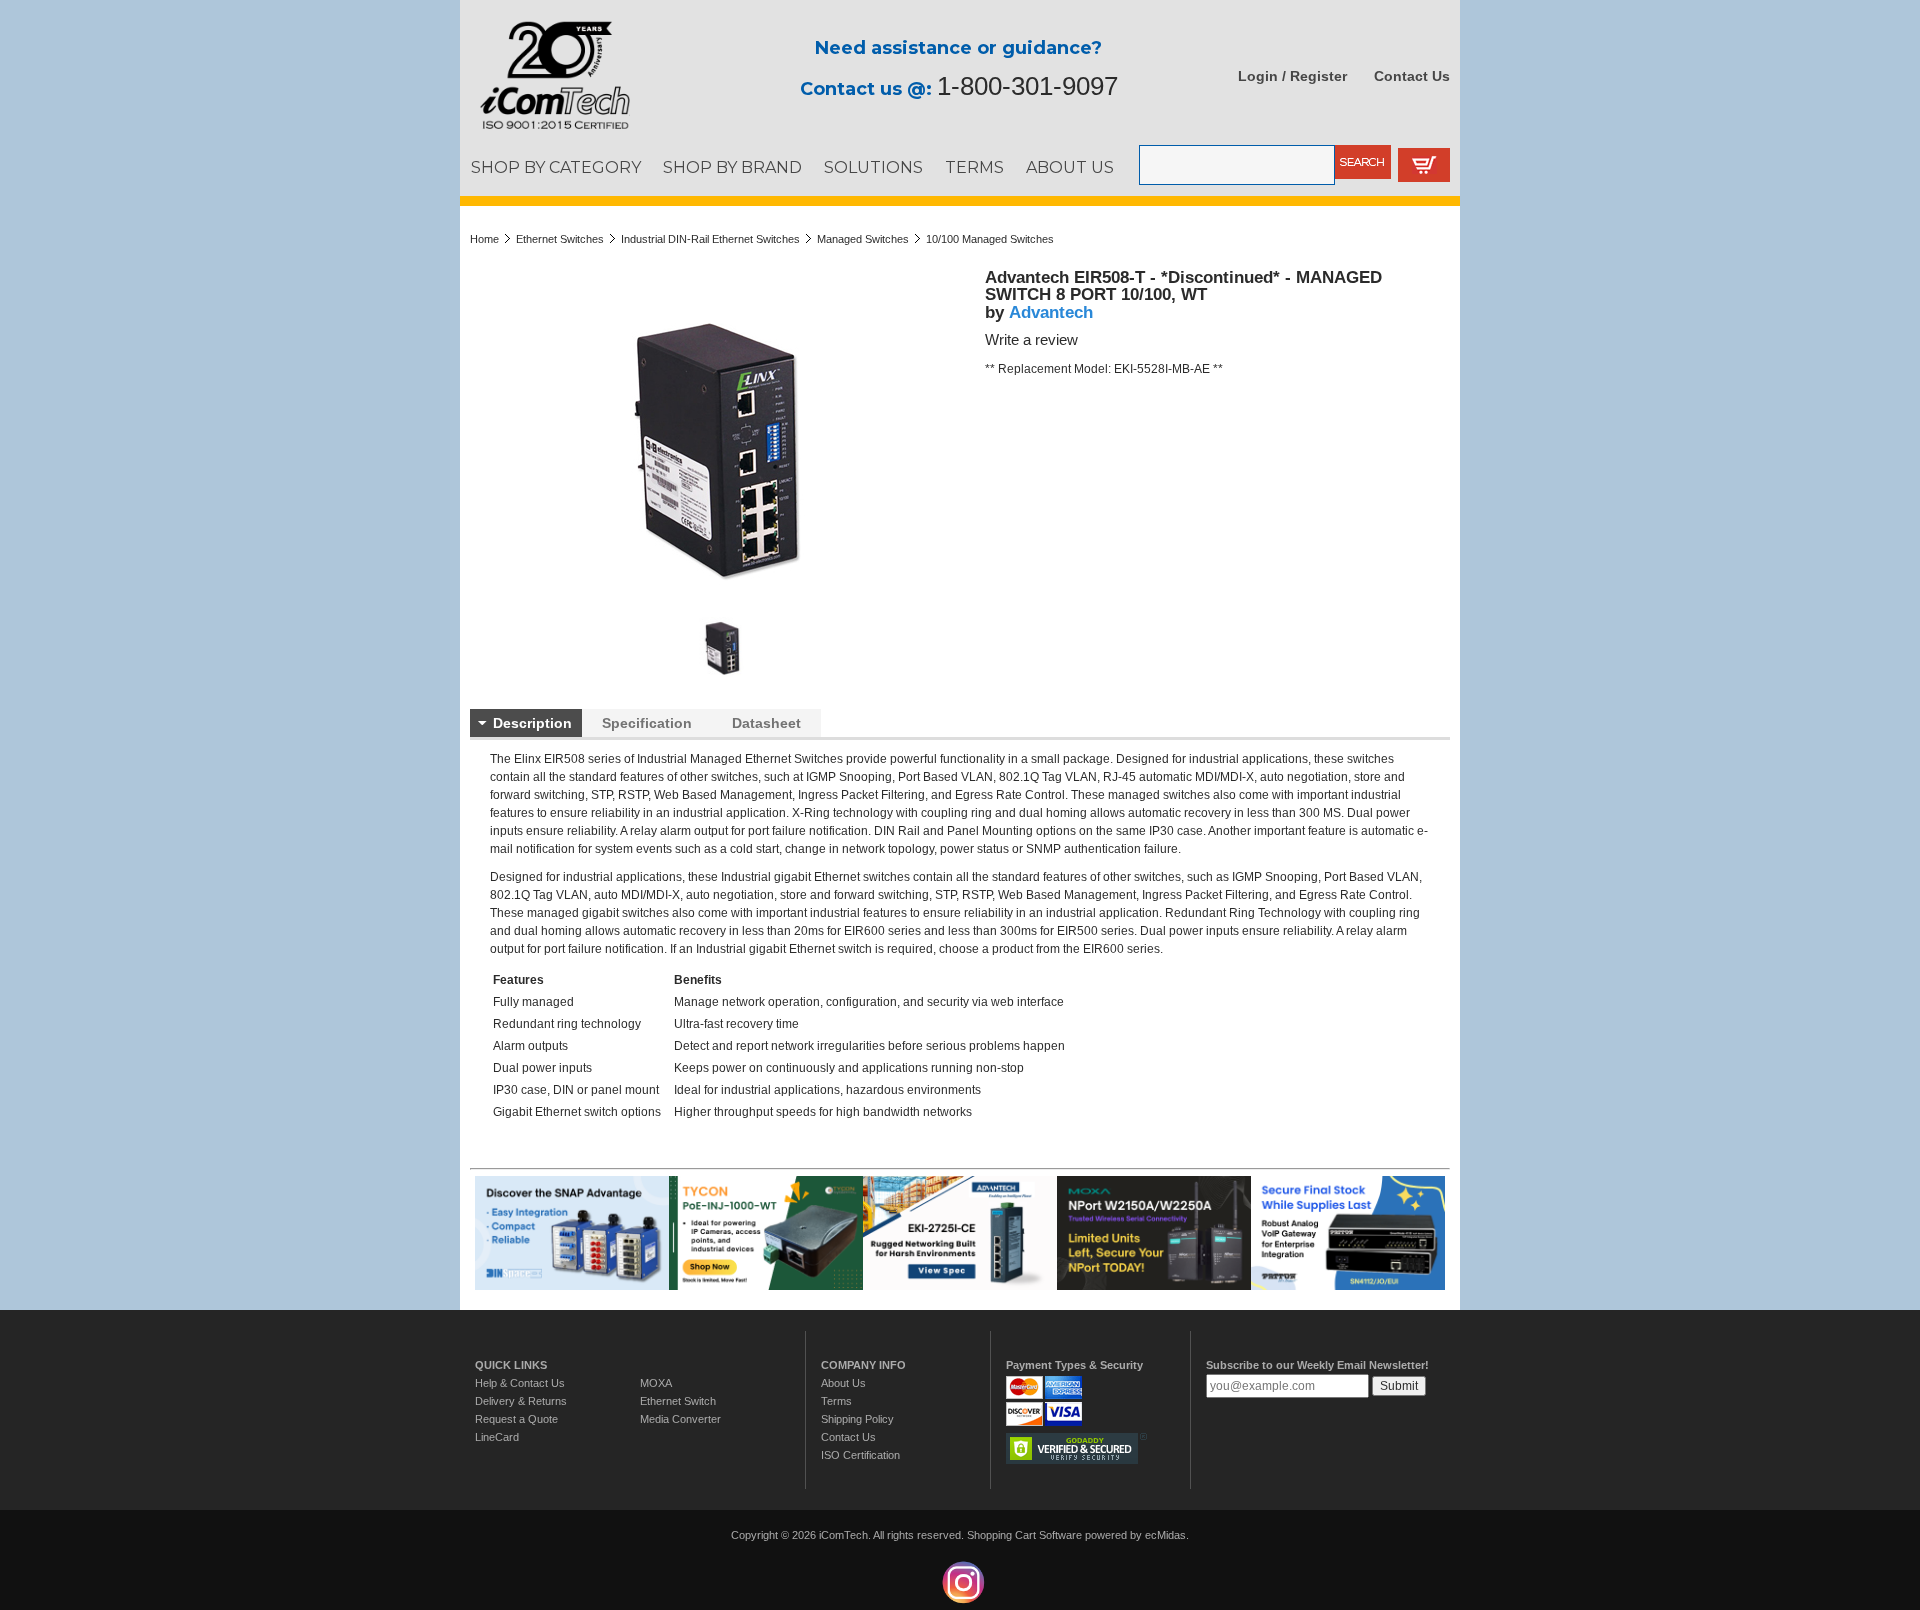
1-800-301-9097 (1027, 86)
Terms (836, 1401)
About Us (843, 1383)
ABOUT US (1070, 167)
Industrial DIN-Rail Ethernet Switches (710, 239)
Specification (647, 723)
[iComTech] (545, 130)
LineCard (497, 1437)
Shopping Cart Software (1024, 1535)
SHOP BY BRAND (732, 167)
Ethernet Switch (678, 1401)
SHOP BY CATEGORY (556, 167)
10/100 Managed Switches (990, 239)
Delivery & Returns (521, 1401)
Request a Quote (516, 1419)
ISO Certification (860, 1455)
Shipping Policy (857, 1419)
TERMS (974, 167)
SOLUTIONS (873, 167)
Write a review (1031, 340)
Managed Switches (863, 239)
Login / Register (1292, 76)
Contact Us (1412, 76)
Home (484, 239)
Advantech (1051, 312)
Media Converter (680, 1419)
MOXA (656, 1383)
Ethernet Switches (560, 239)
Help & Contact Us (520, 1383)
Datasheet (766, 723)
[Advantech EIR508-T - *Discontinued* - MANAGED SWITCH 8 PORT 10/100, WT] (723, 675)
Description (532, 723)
